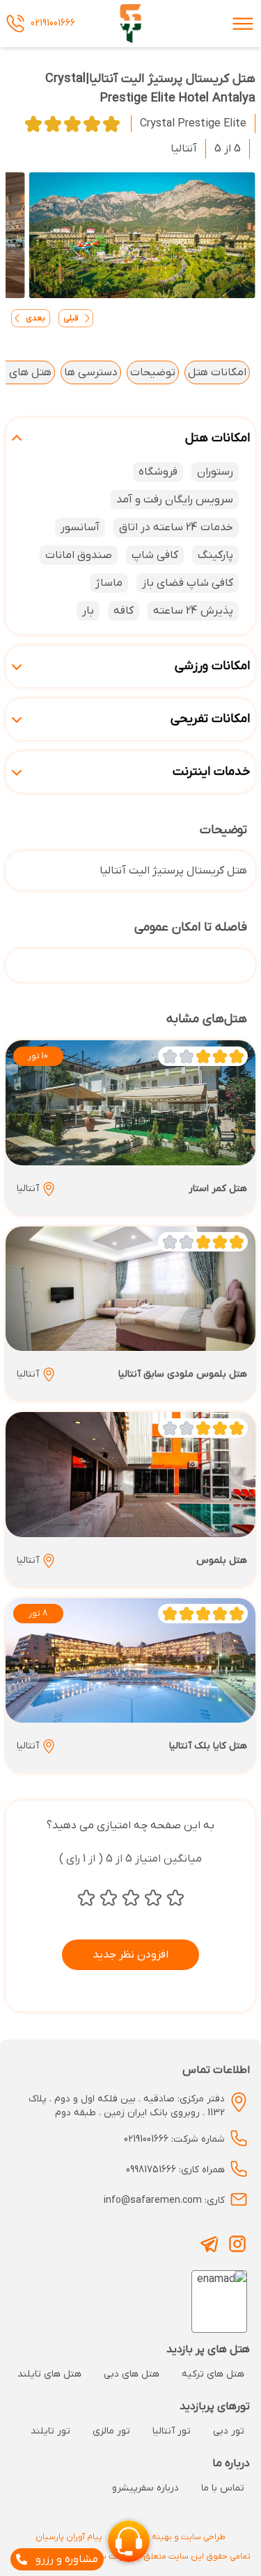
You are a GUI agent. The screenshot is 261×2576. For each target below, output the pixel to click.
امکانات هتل (217, 372)
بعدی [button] (35, 318)
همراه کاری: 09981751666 (175, 2170)
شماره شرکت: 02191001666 (174, 2139)
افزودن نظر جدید (130, 1955)
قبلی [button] (71, 318)
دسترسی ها (91, 372)
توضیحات (153, 372)
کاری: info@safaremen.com (164, 2200)
